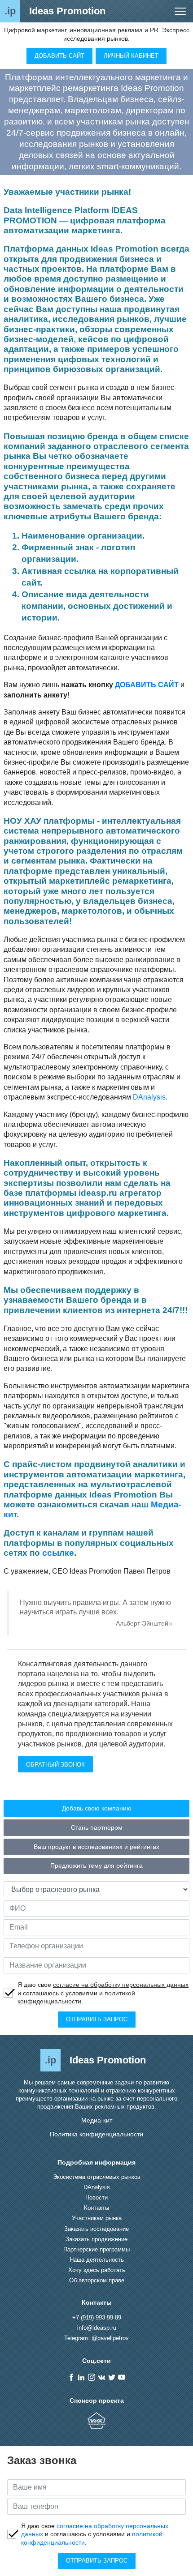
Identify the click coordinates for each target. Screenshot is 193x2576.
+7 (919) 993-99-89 (97, 2317)
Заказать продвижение (96, 2239)
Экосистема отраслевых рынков (97, 2177)
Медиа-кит (97, 2120)
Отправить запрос (97, 2019)
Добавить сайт (59, 56)
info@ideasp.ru (97, 2328)
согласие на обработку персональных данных (121, 1985)
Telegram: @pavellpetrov (96, 2338)
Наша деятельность (97, 2260)
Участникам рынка (97, 2218)
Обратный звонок (55, 1765)
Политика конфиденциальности (96, 2134)
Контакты (96, 2208)
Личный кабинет (131, 56)
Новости (96, 2197)
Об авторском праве (97, 2280)
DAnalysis (149, 1097)
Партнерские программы (96, 2249)
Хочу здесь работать (97, 2270)
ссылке (58, 1553)
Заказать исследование (96, 2229)
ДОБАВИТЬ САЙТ (147, 685)
